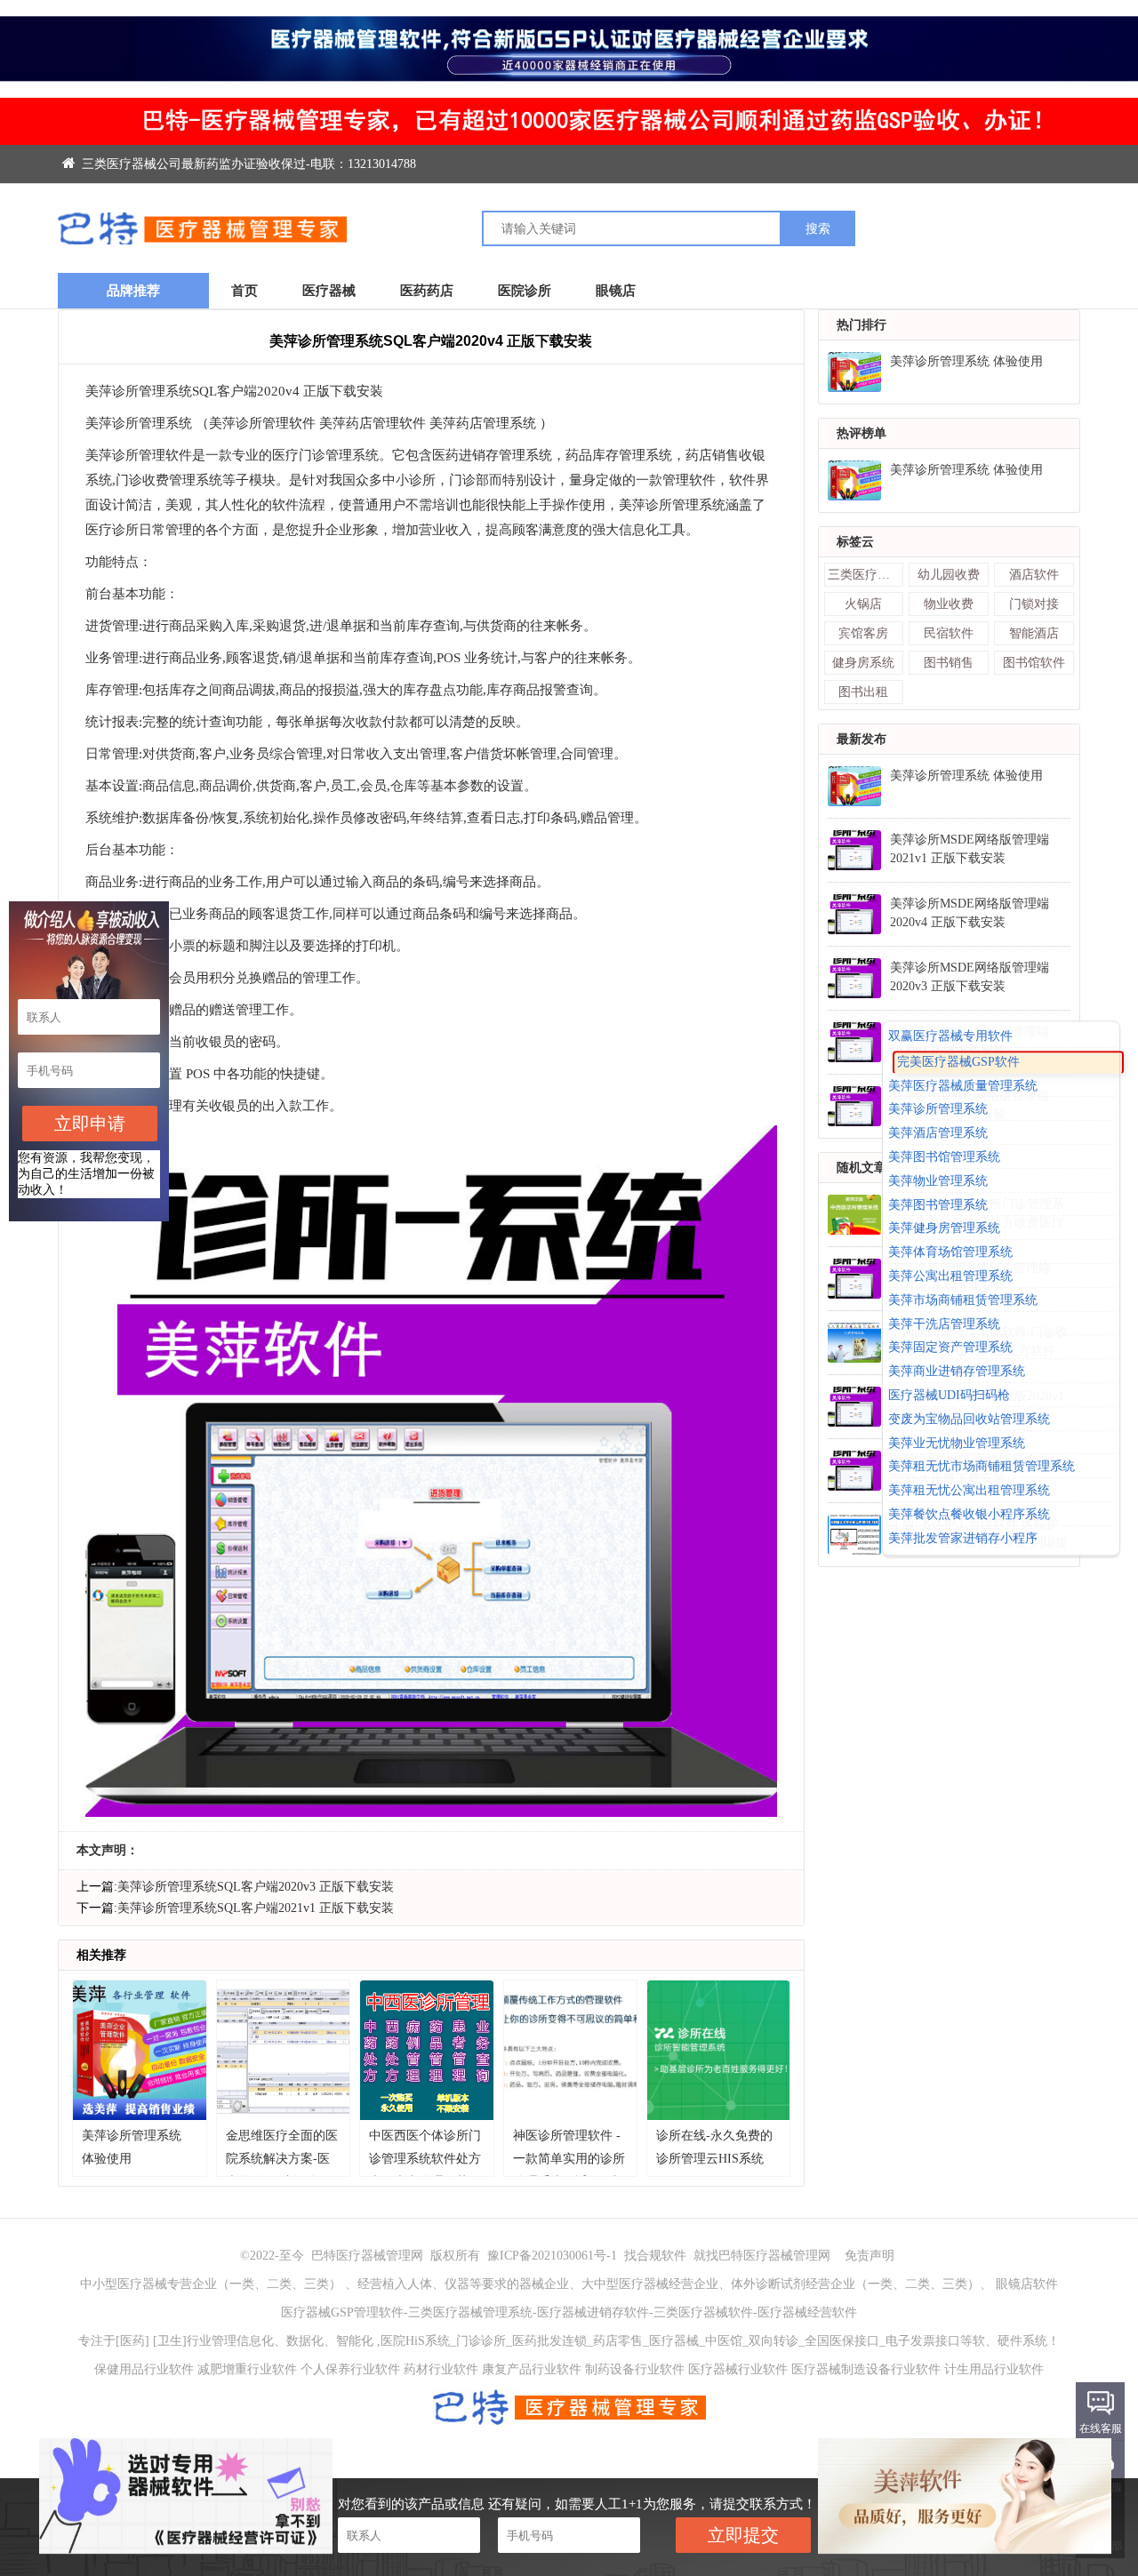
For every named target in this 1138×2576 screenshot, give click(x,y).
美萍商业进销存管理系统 (957, 1371)
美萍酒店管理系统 (938, 1133)
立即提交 (743, 2535)
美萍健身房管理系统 (944, 1229)
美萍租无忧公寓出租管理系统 (969, 1490)
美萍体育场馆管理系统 (950, 1252)
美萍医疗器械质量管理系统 (963, 1086)
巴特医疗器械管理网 (367, 2256)
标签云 (855, 542)
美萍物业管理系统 (938, 1181)
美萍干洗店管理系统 (944, 1324)
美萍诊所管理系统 (938, 1110)
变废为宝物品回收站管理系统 (969, 1419)
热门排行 (862, 325)
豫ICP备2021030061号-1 (554, 2256)
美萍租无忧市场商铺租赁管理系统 (982, 1467)
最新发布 (862, 739)
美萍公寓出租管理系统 (950, 1276)
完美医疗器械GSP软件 (958, 1062)
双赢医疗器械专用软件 (950, 1036)
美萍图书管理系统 (938, 1205)
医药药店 (427, 291)
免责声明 (870, 2256)
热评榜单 (862, 433)
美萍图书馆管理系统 (944, 1157)
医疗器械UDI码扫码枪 (949, 1395)
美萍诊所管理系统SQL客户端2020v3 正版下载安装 (256, 1887)
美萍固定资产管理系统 (950, 1348)
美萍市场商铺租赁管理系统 (963, 1300)
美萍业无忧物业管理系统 (957, 1443)
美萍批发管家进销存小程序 (963, 1538)
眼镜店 (616, 291)
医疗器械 (329, 291)
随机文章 (862, 1168)
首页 (244, 291)
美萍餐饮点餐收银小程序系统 (969, 1514)
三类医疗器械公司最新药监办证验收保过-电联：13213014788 (247, 164)
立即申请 (90, 1124)
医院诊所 (525, 291)
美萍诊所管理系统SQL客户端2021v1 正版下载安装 (256, 1908)
